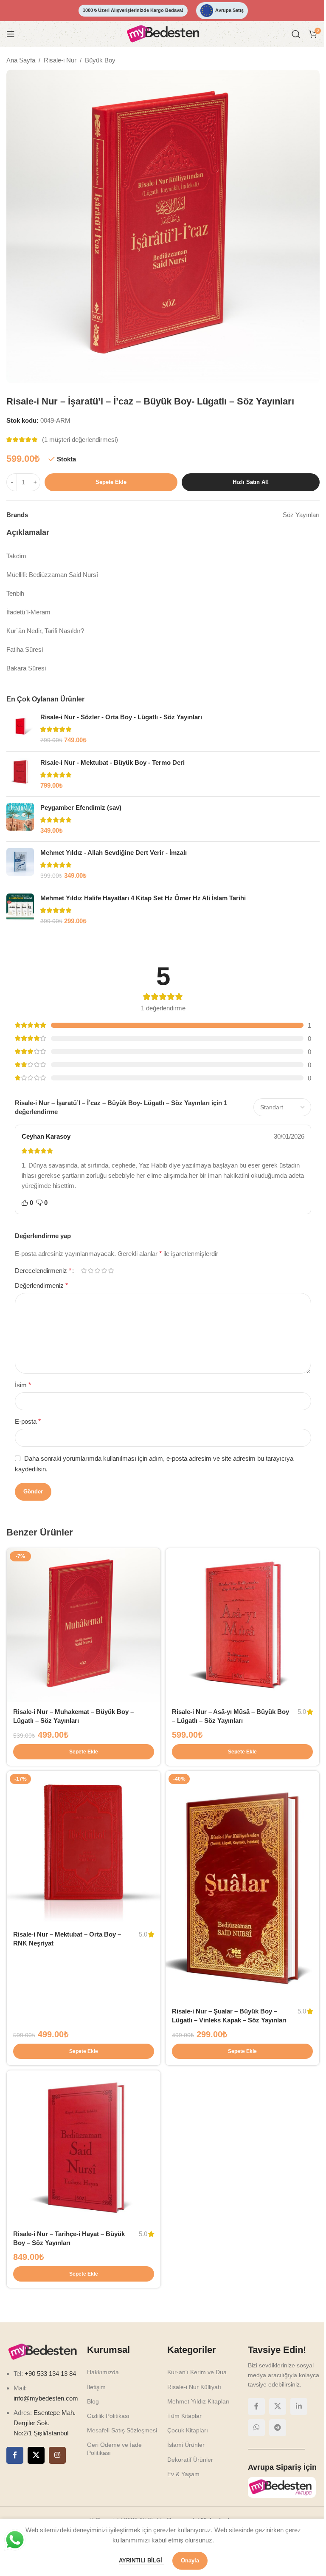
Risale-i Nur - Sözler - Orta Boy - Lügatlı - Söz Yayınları (121, 717)
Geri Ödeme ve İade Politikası (114, 2449)
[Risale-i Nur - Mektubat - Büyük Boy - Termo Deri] (20, 774)
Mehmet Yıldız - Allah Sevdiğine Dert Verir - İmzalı (114, 853)
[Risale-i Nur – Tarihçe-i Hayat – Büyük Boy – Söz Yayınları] (84, 2147)
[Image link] (42, 2351)
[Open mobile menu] (11, 34)
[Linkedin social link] (299, 2406)
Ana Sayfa (21, 60)
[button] (84, 1752)
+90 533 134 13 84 (49, 2374)
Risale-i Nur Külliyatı (194, 2387)
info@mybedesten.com (46, 2398)
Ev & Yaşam (183, 2474)
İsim (23, 1385)
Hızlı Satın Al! (251, 482)
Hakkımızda (103, 2372)
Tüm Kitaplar (184, 2416)
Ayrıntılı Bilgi (141, 2560)
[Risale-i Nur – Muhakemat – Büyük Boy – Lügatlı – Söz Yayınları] (84, 1625)
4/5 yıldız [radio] (104, 1271)
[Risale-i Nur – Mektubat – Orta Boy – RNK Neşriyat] (84, 1848)
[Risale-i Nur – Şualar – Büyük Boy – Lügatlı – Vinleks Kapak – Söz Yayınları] (242, 1886)
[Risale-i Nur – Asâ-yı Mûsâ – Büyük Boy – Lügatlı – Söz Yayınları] (242, 1625)
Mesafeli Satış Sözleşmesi (122, 2430)
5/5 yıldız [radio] (111, 1271)
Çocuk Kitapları (188, 2430)
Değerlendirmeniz (41, 1285)
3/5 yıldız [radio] (97, 1271)
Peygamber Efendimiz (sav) (81, 807)
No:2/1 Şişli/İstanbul (41, 2433)
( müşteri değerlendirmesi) (80, 440)
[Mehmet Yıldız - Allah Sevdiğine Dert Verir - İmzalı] (20, 864)
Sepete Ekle (111, 482)
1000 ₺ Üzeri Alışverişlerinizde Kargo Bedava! (133, 10)
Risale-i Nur (60, 60)
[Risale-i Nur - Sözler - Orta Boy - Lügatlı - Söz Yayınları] (20, 729)
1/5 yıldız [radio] (84, 1271)
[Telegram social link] (278, 2428)
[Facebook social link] (15, 2455)
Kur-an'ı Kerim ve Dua (197, 2372)
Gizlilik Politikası (108, 2416)
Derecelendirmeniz (43, 1271)
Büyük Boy (100, 60)
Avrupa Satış (229, 10)
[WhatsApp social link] (256, 2428)
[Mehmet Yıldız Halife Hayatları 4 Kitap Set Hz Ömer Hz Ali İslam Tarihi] (20, 910)
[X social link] (36, 2455)
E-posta (28, 1421)
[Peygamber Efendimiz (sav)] (20, 819)
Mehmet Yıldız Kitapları (198, 2401)
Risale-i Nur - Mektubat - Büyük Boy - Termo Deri (112, 762)
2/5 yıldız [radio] (90, 1271)
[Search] (296, 34)
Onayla (190, 2560)
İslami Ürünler (186, 2445)
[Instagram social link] (57, 2455)
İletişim (96, 2387)
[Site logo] (163, 33)
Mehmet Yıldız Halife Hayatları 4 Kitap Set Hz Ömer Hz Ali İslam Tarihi (143, 898)
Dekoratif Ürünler (190, 2460)
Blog (93, 2401)
